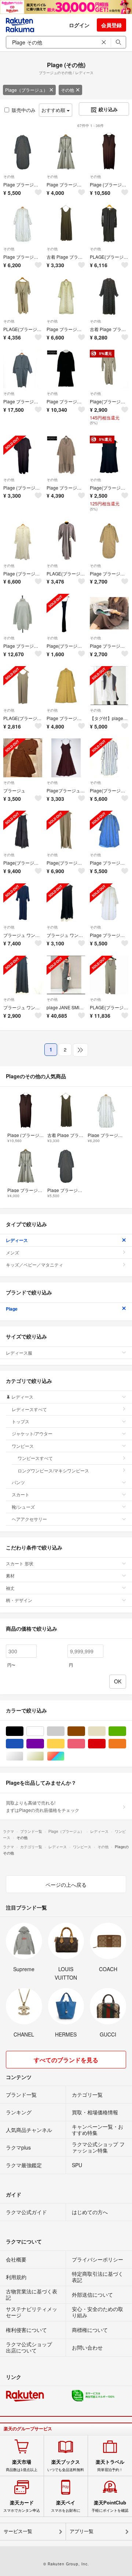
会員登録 (111, 25)
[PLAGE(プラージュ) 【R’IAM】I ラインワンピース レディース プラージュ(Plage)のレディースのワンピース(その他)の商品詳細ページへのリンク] (109, 975)
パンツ (18, 1482)
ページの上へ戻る (66, 1885)
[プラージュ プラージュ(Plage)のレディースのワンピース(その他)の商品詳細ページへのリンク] (23, 758)
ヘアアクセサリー (29, 1519)
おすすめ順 (54, 110)
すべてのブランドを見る (66, 2060)
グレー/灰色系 (64, 1731)
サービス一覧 (18, 2531)
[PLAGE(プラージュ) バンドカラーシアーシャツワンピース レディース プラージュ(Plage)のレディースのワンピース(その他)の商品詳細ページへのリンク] (66, 541)
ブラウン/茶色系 (85, 1731)
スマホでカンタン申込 (22, 2506)
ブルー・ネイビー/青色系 (23, 1744)
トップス (21, 1421)
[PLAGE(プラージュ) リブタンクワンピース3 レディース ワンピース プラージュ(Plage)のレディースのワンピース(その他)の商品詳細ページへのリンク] (23, 686)
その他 (67, 90)
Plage (12, 1309)
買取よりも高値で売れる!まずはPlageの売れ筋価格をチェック (43, 1806)
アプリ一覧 (82, 2531)
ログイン (79, 25)
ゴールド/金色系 (44, 1756)
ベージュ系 (105, 1731)
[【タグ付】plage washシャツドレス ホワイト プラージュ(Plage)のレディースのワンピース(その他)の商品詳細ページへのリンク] (109, 686)
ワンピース (23, 1446)
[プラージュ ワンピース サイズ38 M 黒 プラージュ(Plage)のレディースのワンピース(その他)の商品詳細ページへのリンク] (23, 903)
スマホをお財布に (66, 2506)
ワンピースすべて (35, 1458)
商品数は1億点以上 (22, 2466)
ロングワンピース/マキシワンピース (53, 1470)
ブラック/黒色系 (23, 1731)
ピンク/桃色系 (85, 1744)
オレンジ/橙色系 (126, 1744)
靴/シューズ (23, 1507)
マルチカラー (64, 1756)
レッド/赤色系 (105, 1744)
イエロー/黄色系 (64, 1744)
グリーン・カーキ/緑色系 (126, 1731)
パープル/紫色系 (44, 1744)
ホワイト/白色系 (44, 1731)
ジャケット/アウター (32, 1433)
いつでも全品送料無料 (66, 2466)
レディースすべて (29, 1409)
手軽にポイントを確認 (110, 2506)
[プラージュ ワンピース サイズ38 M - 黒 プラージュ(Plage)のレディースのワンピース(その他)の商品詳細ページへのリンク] (66, 903)
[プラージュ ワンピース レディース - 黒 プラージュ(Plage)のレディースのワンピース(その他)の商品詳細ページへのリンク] (23, 975)
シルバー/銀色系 (23, 1756)
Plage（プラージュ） (26, 90)
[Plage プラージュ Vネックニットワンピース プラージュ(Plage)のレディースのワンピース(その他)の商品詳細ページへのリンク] (109, 613)
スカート (21, 1494)
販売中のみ (24, 110)
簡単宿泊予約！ (110, 2466)
